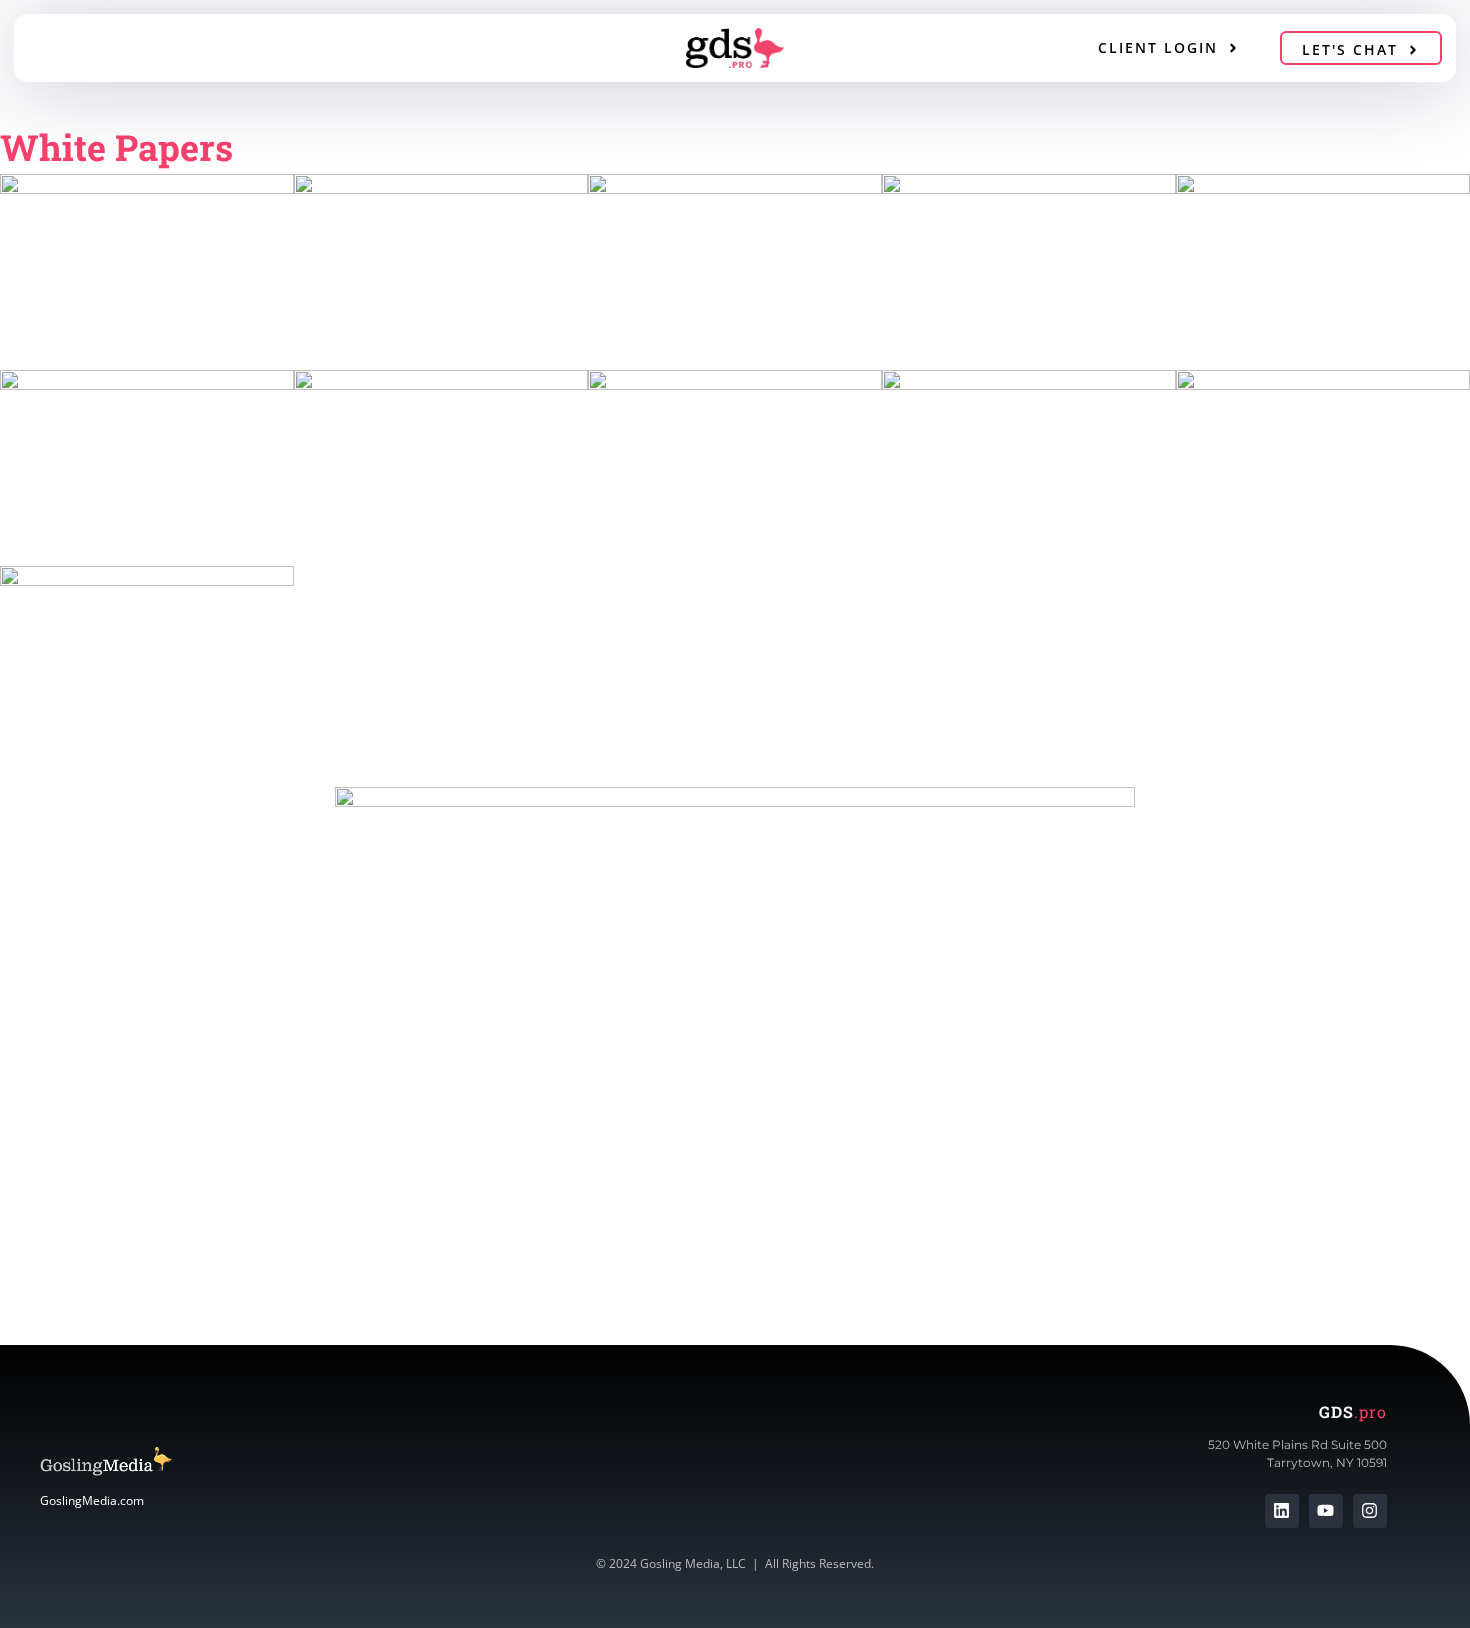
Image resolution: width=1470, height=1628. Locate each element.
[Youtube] (1326, 1511)
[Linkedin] (1282, 1511)
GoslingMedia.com (92, 1500)
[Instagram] (1370, 1511)
